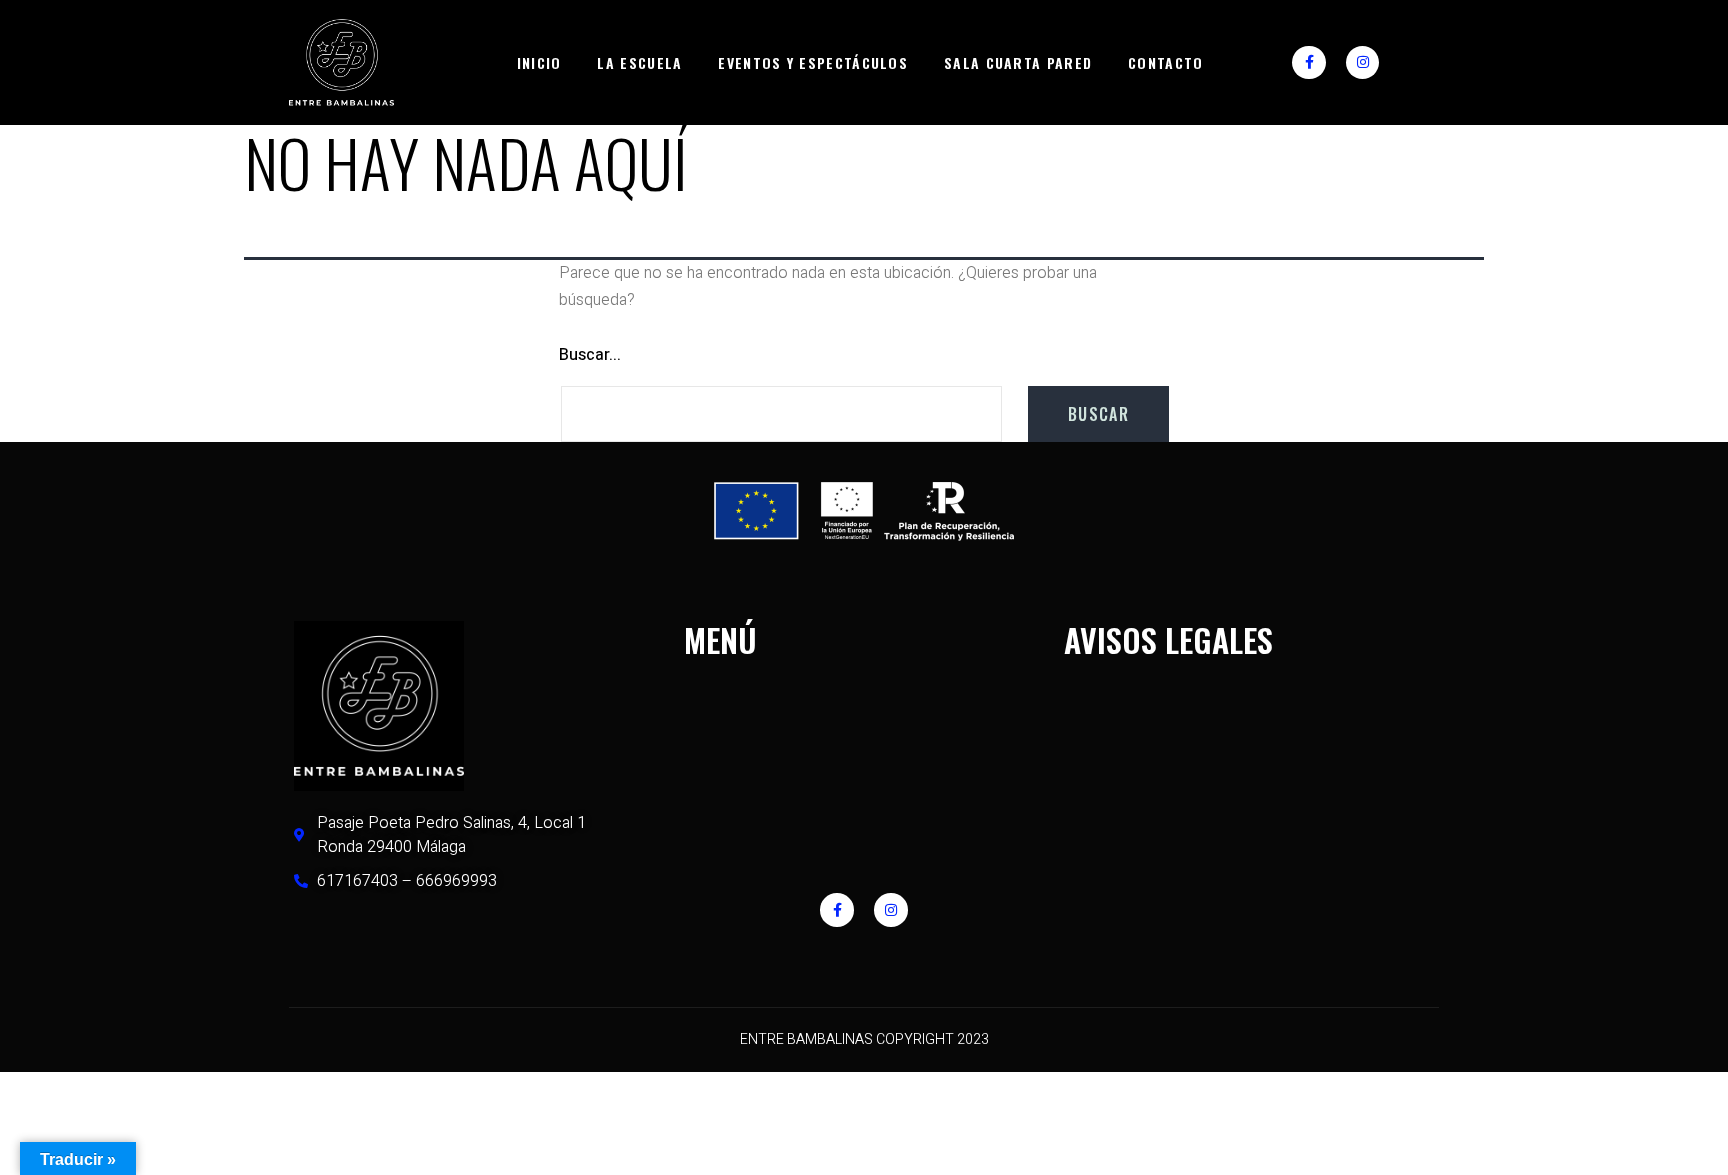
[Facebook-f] (1309, 63)
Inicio (539, 62)
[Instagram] (1363, 63)
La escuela (639, 62)
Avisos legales (1168, 639)
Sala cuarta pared (1018, 62)
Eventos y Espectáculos (813, 62)
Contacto (1165, 62)
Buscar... (590, 355)
